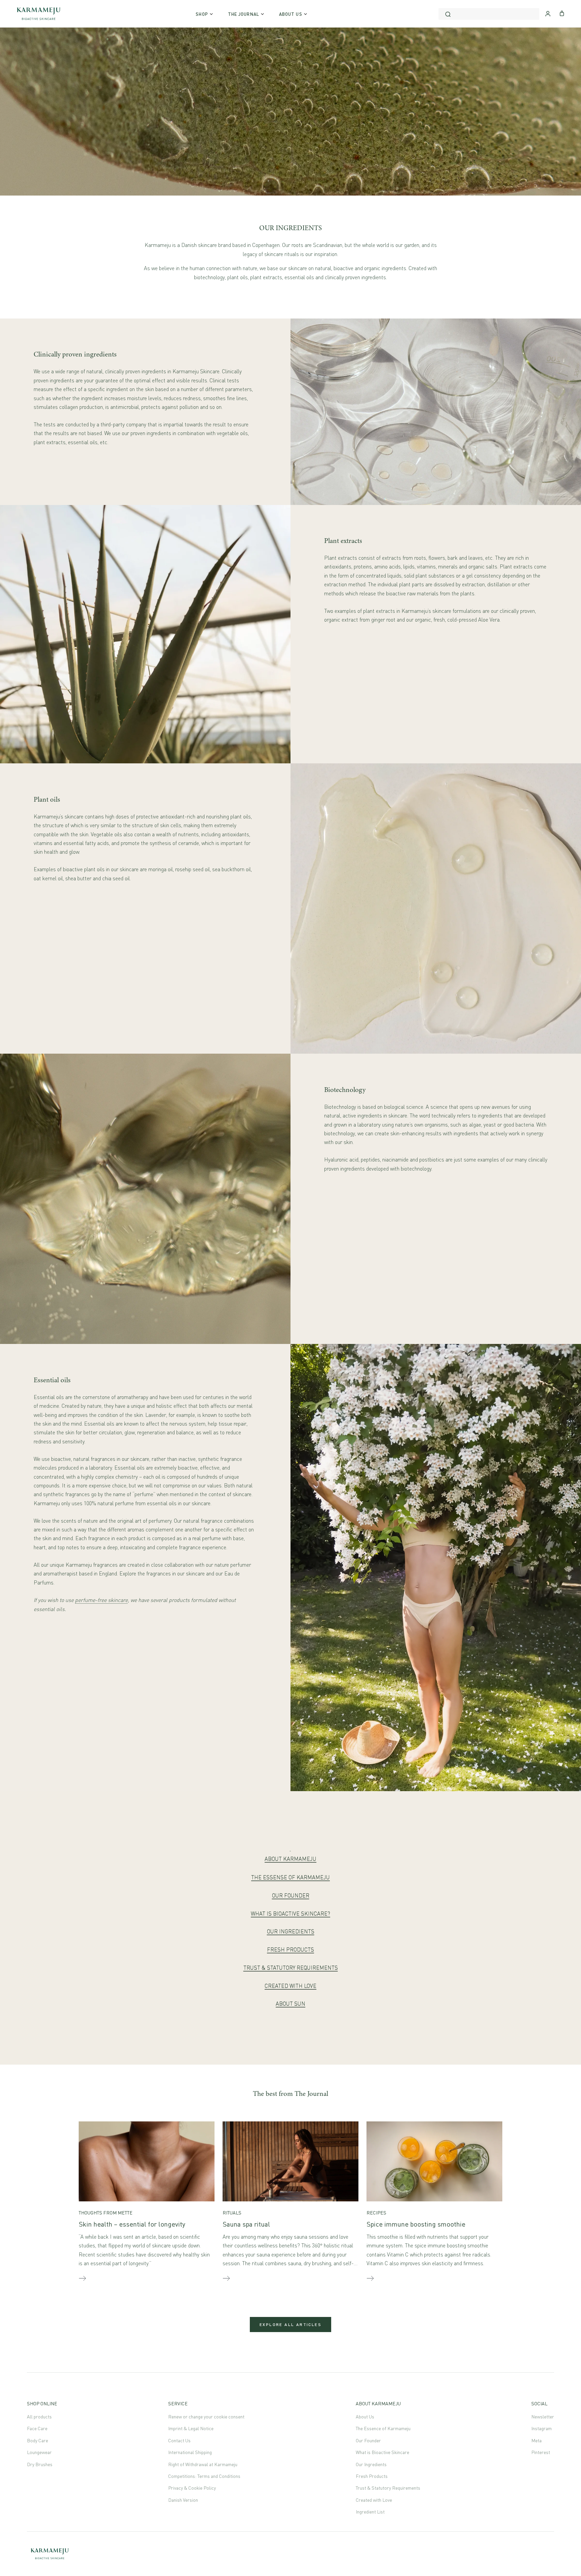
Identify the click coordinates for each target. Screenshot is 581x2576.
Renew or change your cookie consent (206, 2417)
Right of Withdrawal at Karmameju (203, 2464)
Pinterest (541, 2452)
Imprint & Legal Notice (191, 2428)
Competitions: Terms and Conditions (204, 2476)
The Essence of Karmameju (383, 2428)
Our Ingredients (371, 2464)
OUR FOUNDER (291, 1895)
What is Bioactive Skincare (382, 2452)
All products (39, 2417)
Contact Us (179, 2440)
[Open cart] (562, 13)
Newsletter (543, 2417)
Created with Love (374, 2500)
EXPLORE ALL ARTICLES (290, 2325)
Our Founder (368, 2440)
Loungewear (39, 2452)
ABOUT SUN (290, 2003)
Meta (536, 2440)
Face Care (37, 2428)
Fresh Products (372, 2476)
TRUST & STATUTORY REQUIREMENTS (291, 1968)
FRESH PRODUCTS (290, 1949)
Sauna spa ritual (246, 2224)
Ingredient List (370, 2512)
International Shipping (190, 2452)
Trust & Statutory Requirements (388, 2488)
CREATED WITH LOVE (290, 1986)
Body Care (37, 2440)
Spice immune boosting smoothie (416, 2224)
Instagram (541, 2428)
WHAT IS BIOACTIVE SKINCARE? (290, 1913)
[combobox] (489, 14)
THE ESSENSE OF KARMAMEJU (290, 1877)
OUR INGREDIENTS (291, 1931)
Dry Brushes (40, 2464)
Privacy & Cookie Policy (192, 2488)
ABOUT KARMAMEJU (290, 1859)
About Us (365, 2417)
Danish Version (183, 2500)
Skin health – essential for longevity (132, 2224)
